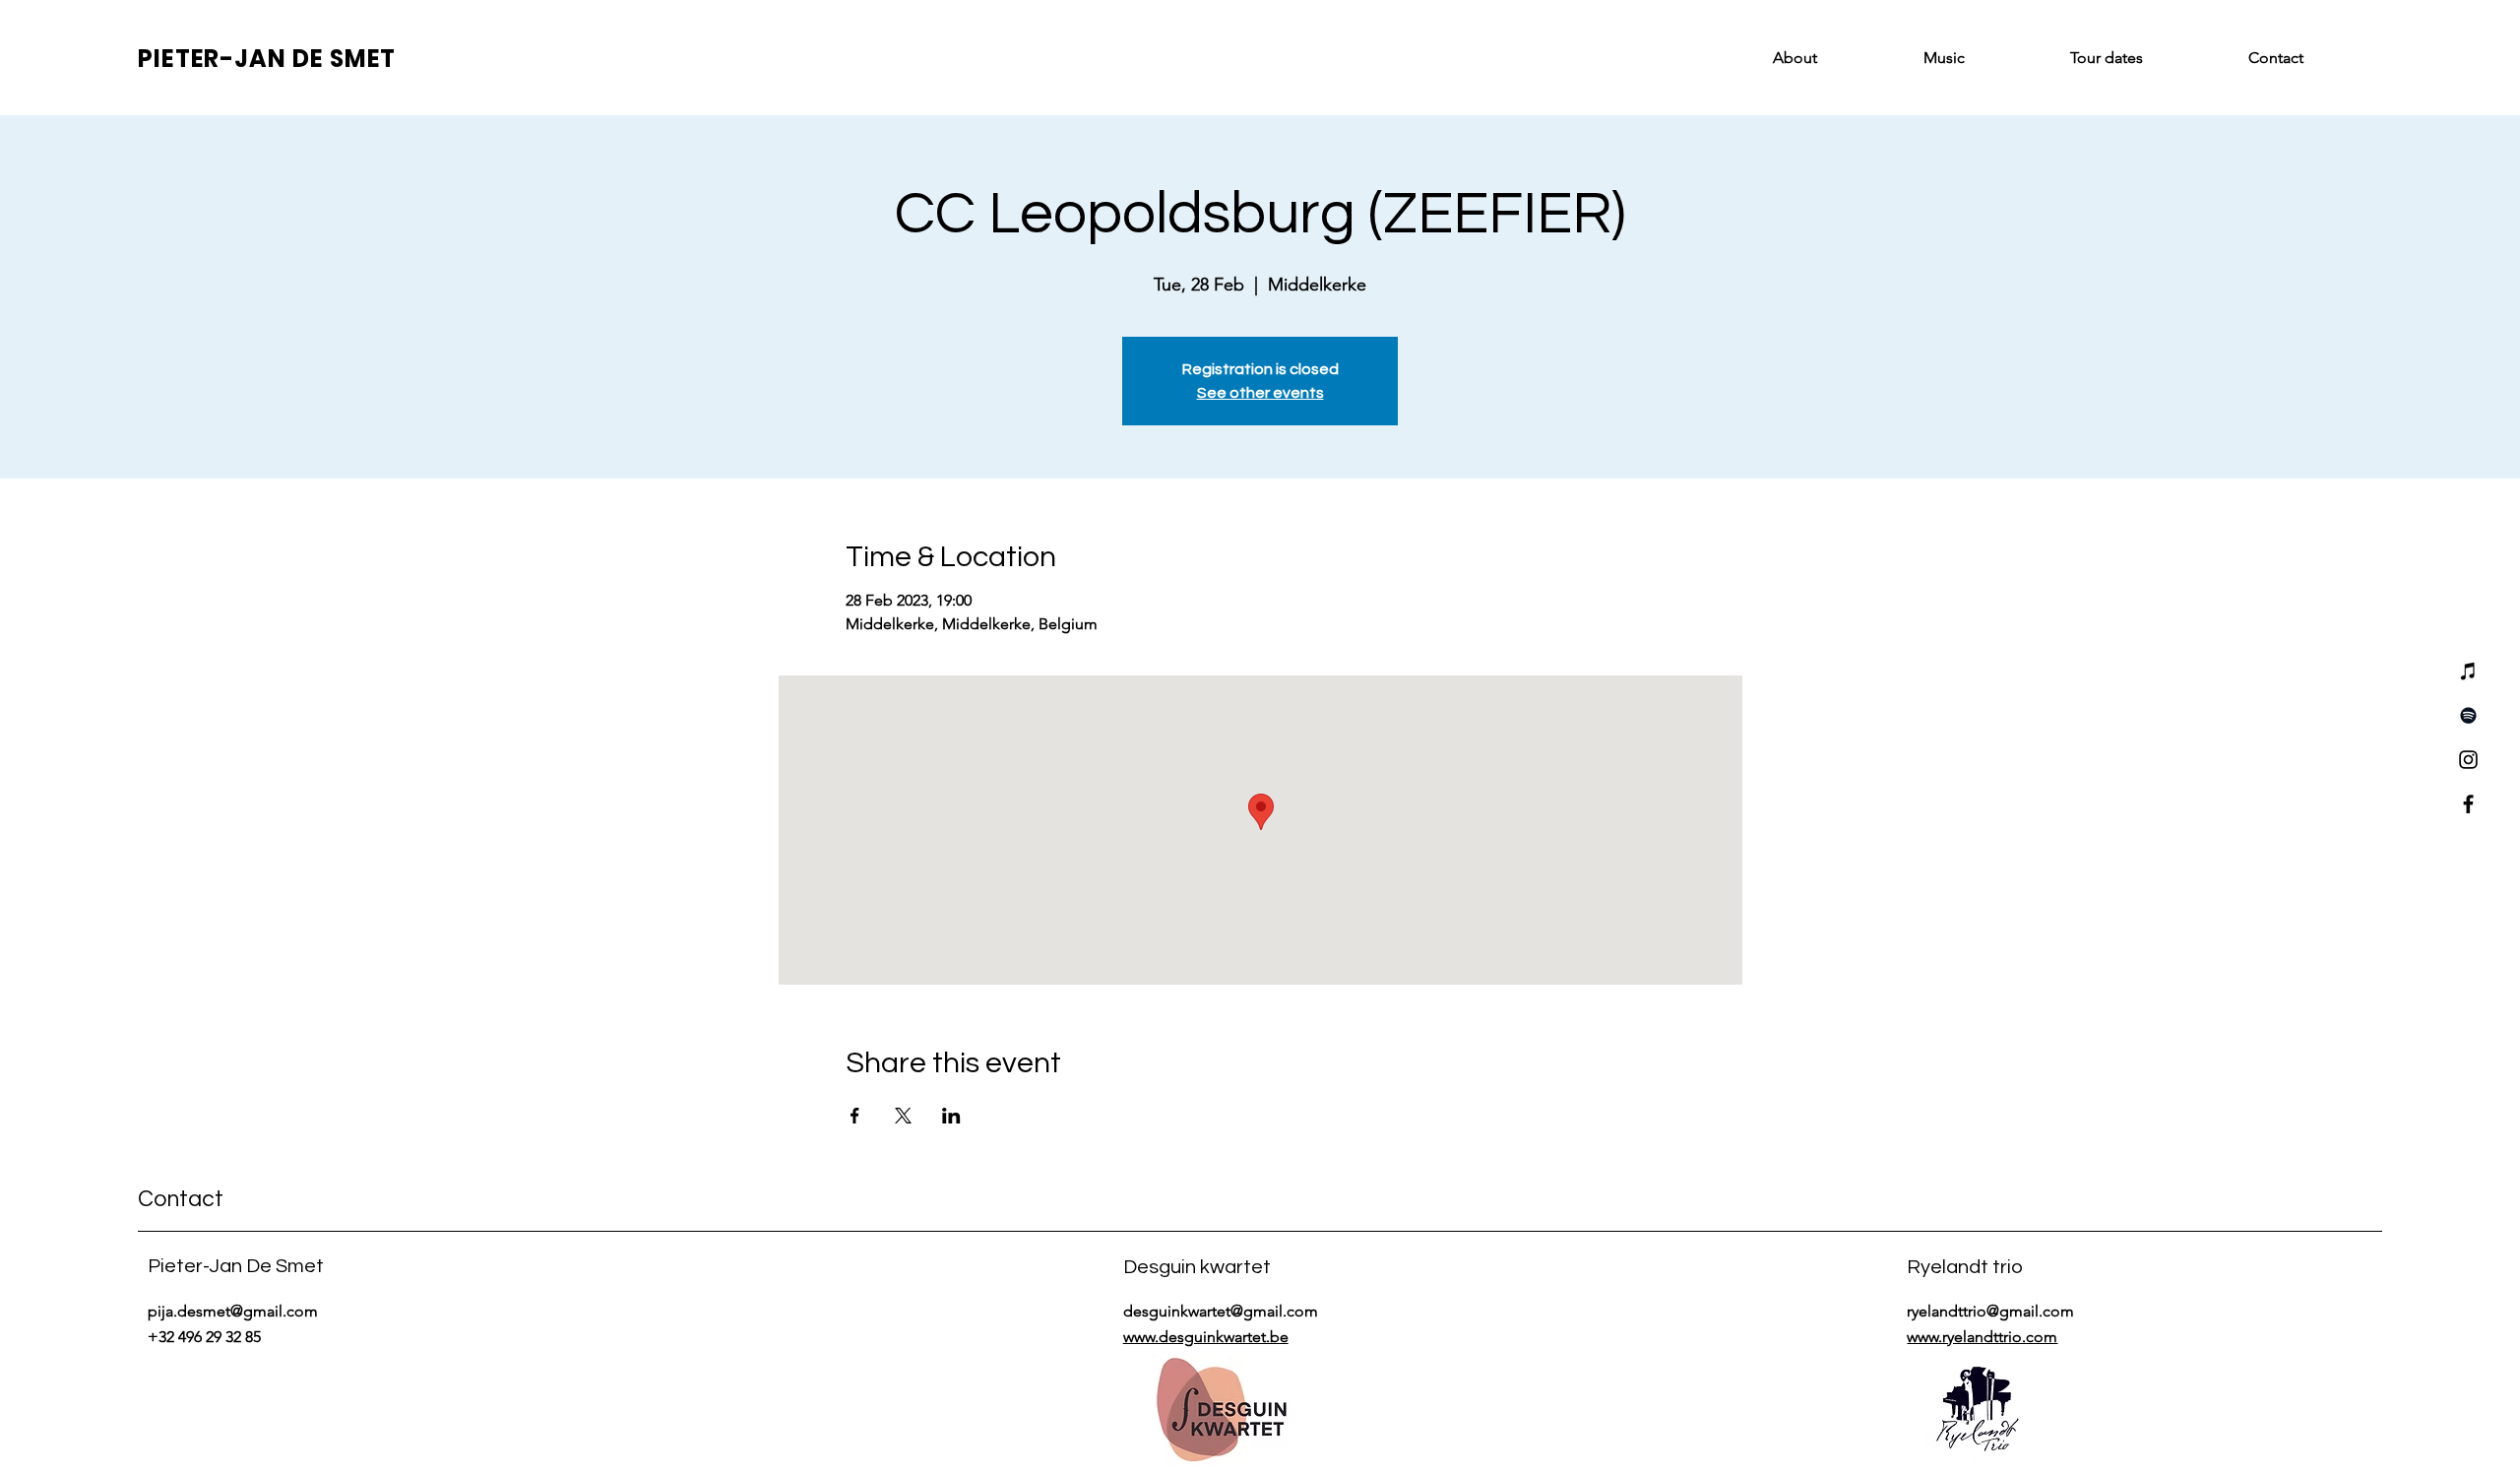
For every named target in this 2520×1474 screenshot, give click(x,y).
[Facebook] (2468, 804)
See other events (1260, 393)
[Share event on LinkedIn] (951, 1116)
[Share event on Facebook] (855, 1116)
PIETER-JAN (215, 59)
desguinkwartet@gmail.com (1221, 1311)
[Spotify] (2468, 715)
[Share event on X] (903, 1116)
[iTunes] (2468, 671)
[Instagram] (2468, 760)
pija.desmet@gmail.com (233, 1311)
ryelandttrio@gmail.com (1990, 1311)
